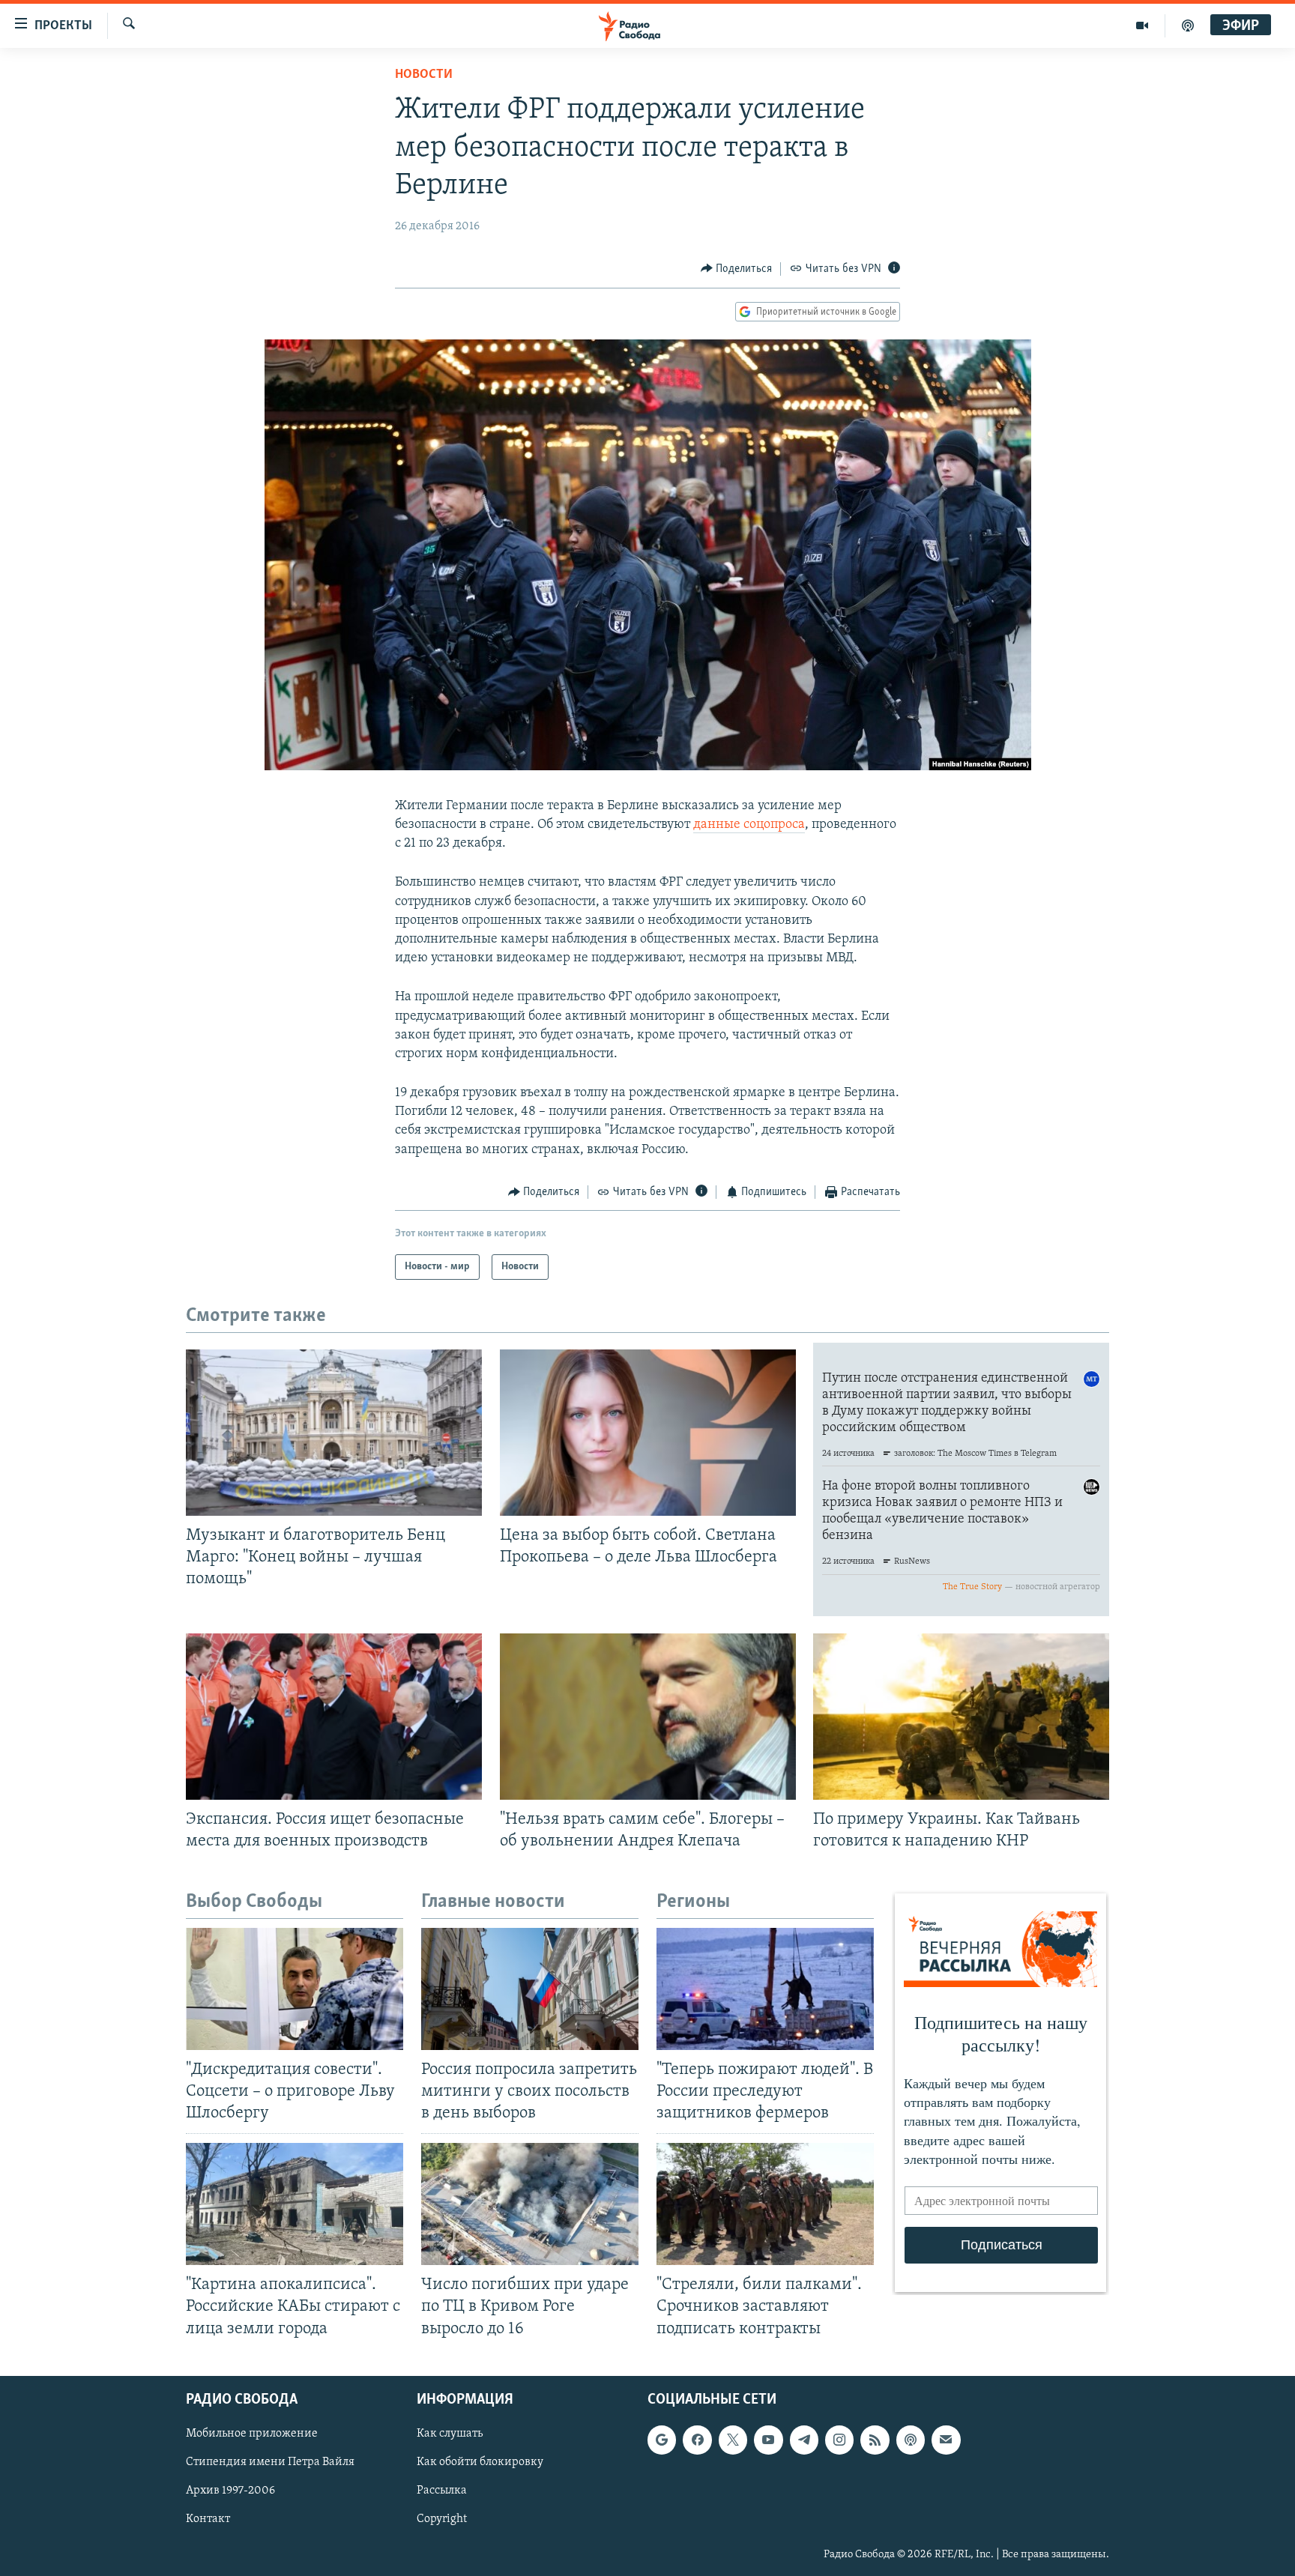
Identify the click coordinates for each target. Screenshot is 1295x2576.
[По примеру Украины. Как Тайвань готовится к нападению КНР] (961, 1717)
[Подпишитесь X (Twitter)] (733, 2440)
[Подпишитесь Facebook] (697, 2440)
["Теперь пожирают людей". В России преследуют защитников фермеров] (765, 1989)
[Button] (737, 269)
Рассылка (442, 2491)
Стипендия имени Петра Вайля (270, 2462)
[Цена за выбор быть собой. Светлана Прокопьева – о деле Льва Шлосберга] (648, 1433)
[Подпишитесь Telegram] (804, 2440)
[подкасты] (1188, 25)
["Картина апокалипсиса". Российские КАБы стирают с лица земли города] (295, 2204)
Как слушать (450, 2434)
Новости (424, 75)
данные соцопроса (749, 825)
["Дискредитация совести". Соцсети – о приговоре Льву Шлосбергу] (295, 1989)
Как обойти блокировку (480, 2462)
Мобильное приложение (252, 2434)
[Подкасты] (911, 2440)
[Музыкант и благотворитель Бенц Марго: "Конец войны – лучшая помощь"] (334, 1433)
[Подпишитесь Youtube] (768, 2440)
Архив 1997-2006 (230, 2491)
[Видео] (1142, 25)
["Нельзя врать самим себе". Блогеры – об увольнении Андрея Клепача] (648, 1717)
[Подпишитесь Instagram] (839, 2440)
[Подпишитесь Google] (662, 2440)
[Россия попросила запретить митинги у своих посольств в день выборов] (530, 1989)
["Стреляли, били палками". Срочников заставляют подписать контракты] (765, 2204)
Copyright (442, 2519)
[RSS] (875, 2440)
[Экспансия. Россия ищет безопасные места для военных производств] (334, 1717)
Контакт (208, 2519)
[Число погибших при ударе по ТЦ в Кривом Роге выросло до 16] (530, 2204)
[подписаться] (946, 2440)
